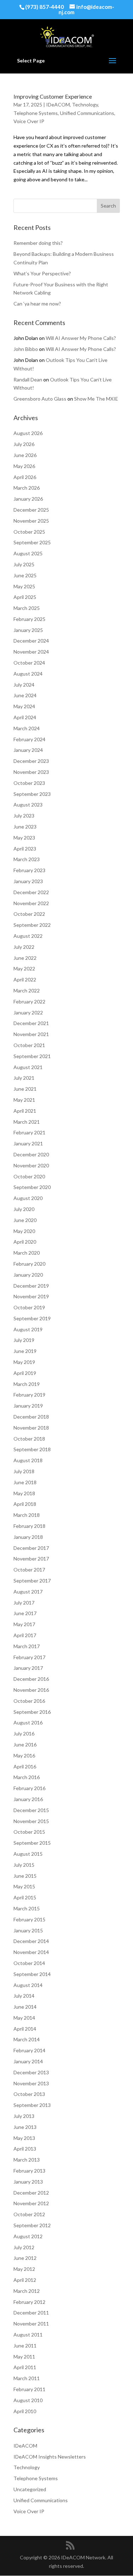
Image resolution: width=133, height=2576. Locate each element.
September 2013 (32, 2105)
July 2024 (24, 685)
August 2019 (28, 1329)
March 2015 (27, 1908)
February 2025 (29, 619)
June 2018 (25, 1482)
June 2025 (25, 575)
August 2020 (28, 1198)
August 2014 (28, 1985)
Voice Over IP (29, 121)
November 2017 (31, 1559)
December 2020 (31, 1154)
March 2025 (27, 608)
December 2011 (31, 2313)
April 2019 (25, 1373)
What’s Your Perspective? (42, 273)
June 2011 (25, 2346)
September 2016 (32, 1712)
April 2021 (25, 1111)
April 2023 (25, 849)
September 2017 (32, 1581)
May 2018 (24, 1493)
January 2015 (28, 1930)
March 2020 (27, 1253)
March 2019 (27, 1384)
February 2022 (29, 1001)
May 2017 (24, 1624)
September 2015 (32, 1843)
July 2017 (24, 1603)
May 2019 (24, 1362)
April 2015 (25, 1897)
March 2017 (27, 1646)
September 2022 (32, 925)
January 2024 (28, 750)
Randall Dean (28, 379)
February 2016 (29, 1788)
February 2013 (29, 2171)
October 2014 (29, 1963)
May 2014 (24, 2018)
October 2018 (29, 1439)
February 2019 (29, 1395)
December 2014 (31, 1941)
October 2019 (29, 1307)
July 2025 (24, 564)
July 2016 (24, 1733)
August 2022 (28, 936)
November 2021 (31, 1034)
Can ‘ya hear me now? (37, 304)
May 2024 (24, 706)
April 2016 (25, 1766)
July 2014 (24, 1996)
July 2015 (24, 1865)
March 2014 (27, 2039)
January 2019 (28, 1406)
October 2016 (29, 1701)
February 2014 (29, 2050)
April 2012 (25, 2280)
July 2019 (24, 1340)
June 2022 (25, 958)
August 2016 (28, 1722)
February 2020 (29, 1264)
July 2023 (24, 816)
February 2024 (29, 739)
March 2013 (27, 2160)
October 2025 (29, 532)
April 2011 (25, 2367)
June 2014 (25, 2007)
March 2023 (27, 859)
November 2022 (31, 903)
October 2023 (29, 783)
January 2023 (28, 881)
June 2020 (25, 1220)
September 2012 (32, 2225)
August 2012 (28, 2236)
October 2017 (29, 1570)
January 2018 (28, 1537)
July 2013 (24, 2116)
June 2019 (25, 1351)
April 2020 (25, 1242)
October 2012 (29, 2214)
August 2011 (28, 2335)
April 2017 (25, 1635)
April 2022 (25, 979)
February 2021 (29, 1132)
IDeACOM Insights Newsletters (50, 2457)
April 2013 (25, 2149)
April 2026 (25, 477)
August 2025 (28, 553)
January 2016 (28, 1799)
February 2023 (29, 870)
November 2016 (31, 1690)
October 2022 (29, 914)
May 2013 (24, 2138)
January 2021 (28, 1143)
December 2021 (31, 1023)
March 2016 (27, 1777)
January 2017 (28, 1668)
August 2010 (28, 2400)
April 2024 (25, 717)
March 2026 (27, 488)
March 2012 (27, 2291)
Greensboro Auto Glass (40, 399)
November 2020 (31, 1165)
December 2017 (31, 1548)
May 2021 (24, 1100)
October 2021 (29, 1045)
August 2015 (28, 1854)
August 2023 (28, 805)
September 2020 (32, 1187)
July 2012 (24, 2247)
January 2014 (28, 2061)
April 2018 (25, 1504)
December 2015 (31, 1810)
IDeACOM (58, 104)
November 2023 (31, 772)
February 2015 (29, 1919)
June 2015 (25, 1876)
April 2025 (25, 597)
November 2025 (31, 521)
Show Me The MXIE (96, 399)
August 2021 (28, 1067)
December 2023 (31, 761)
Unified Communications (87, 113)
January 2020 (28, 1275)
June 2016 (25, 1744)
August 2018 (28, 1460)
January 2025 (28, 630)
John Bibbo (26, 349)
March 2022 (27, 990)
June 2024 (25, 695)
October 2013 (29, 2094)
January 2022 (28, 1012)
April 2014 (25, 2029)
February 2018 (29, 1526)
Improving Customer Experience (53, 96)
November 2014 (31, 1952)
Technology (85, 104)
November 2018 (31, 1428)
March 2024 (27, 728)
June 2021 (25, 1089)
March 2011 (27, 2378)
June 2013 (25, 2127)
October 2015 (29, 1832)
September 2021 (32, 1056)
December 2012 (31, 2193)
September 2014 (32, 1974)
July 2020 (24, 1209)
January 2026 (28, 499)
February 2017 (29, 1657)
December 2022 (31, 892)
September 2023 (32, 794)
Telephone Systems (36, 113)
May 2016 (24, 1755)
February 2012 (29, 2302)
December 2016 (31, 1679)
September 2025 (32, 542)
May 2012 (24, 2269)
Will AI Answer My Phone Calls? (81, 338)
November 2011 (31, 2324)
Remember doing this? (38, 243)
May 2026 (24, 466)
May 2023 (24, 838)
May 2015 (24, 1886)
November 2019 (31, 1296)
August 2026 (28, 433)
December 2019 (31, 1286)
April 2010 (25, 2411)
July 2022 (24, 947)
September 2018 (32, 1449)
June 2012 (25, 2258)
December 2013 (31, 2072)
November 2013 (31, 2083)
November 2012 (31, 2203)
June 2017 (25, 1613)
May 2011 (24, 2357)
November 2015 (31, 1821)
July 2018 (24, 1471)
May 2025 (24, 586)
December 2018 (31, 1417)
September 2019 (32, 1318)
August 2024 (28, 674)
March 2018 (27, 1515)
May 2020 (24, 1231)
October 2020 (29, 1176)
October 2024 (29, 663)
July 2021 (24, 1078)
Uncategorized (30, 2489)
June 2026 (25, 455)
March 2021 (27, 1122)
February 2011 (29, 2389)
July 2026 (24, 444)
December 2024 (31, 641)
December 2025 (31, 510)
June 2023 (25, 827)
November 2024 (31, 652)
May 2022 (24, 968)
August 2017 (28, 1592)
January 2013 (28, 2182)
